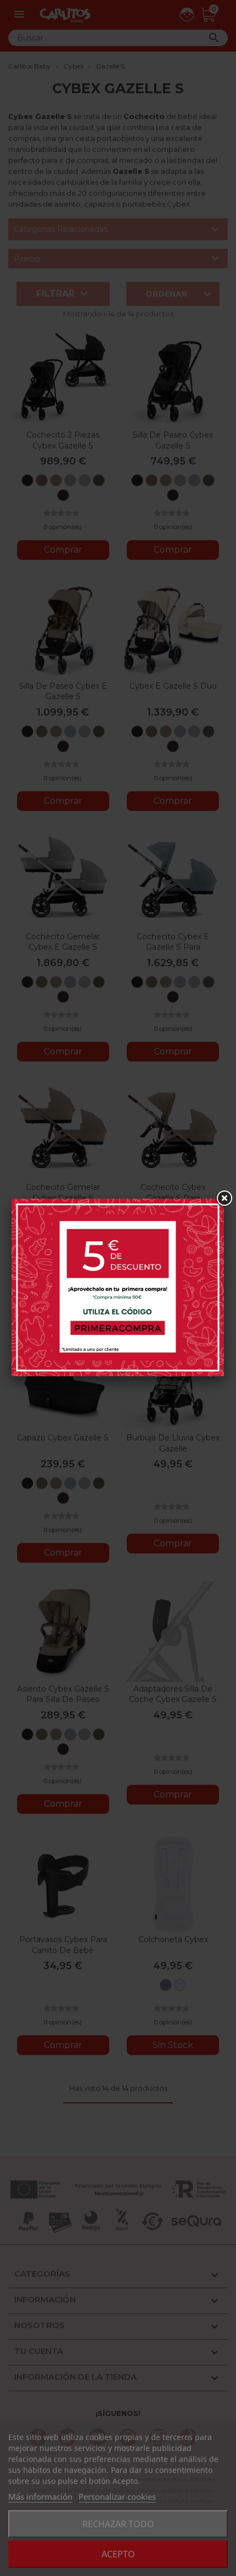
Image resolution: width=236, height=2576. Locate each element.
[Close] (224, 1199)
